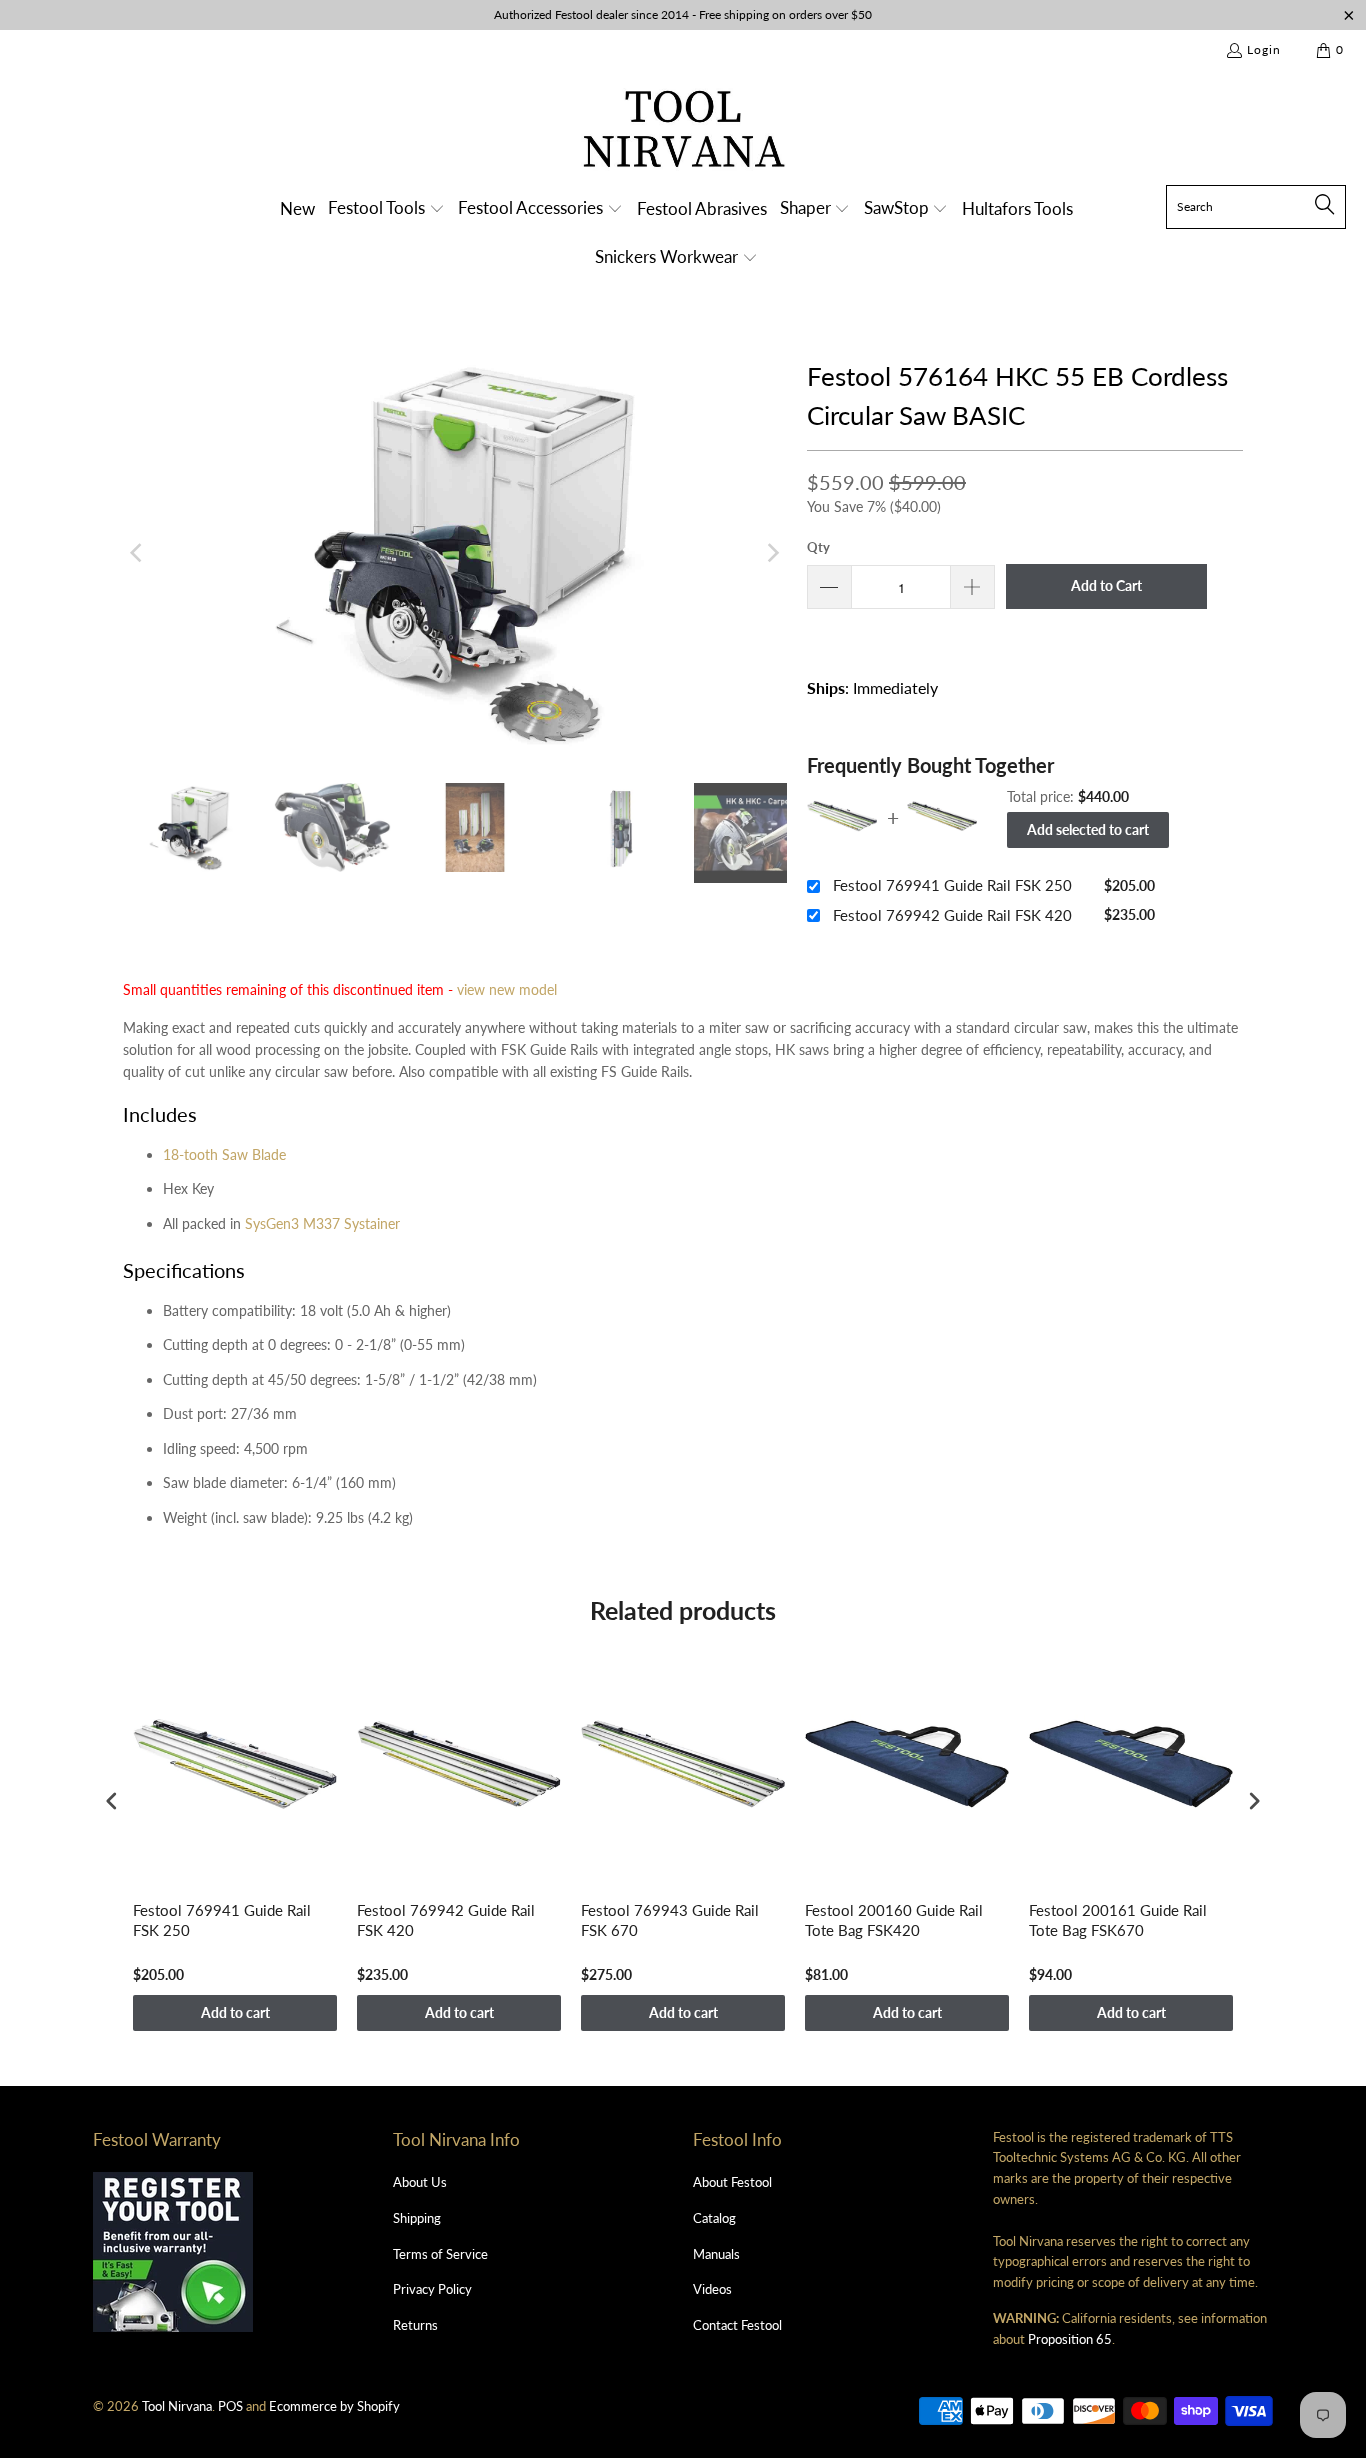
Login (1264, 49)
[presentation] (112, 1800)
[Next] (772, 553)
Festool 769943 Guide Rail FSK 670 (670, 1920)
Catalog (714, 2218)
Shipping (417, 2218)
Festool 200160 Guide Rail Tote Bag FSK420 (894, 1920)
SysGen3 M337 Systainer (322, 1223)
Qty (818, 547)
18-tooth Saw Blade (224, 1154)
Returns (415, 2325)
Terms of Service (440, 2254)
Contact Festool (737, 2325)
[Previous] (138, 553)
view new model (507, 989)
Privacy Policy (432, 2289)
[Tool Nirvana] (683, 132)
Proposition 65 (1070, 2339)
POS (230, 2406)
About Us (420, 2182)
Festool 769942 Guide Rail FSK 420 (952, 915)
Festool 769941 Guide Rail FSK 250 (952, 885)
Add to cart (235, 2012)
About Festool (732, 2182)
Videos (712, 2289)
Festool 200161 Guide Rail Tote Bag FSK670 (1118, 1920)
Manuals (716, 2254)
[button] (386, 209)
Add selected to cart (1088, 829)
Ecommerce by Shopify (334, 2406)
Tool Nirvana (177, 2406)
